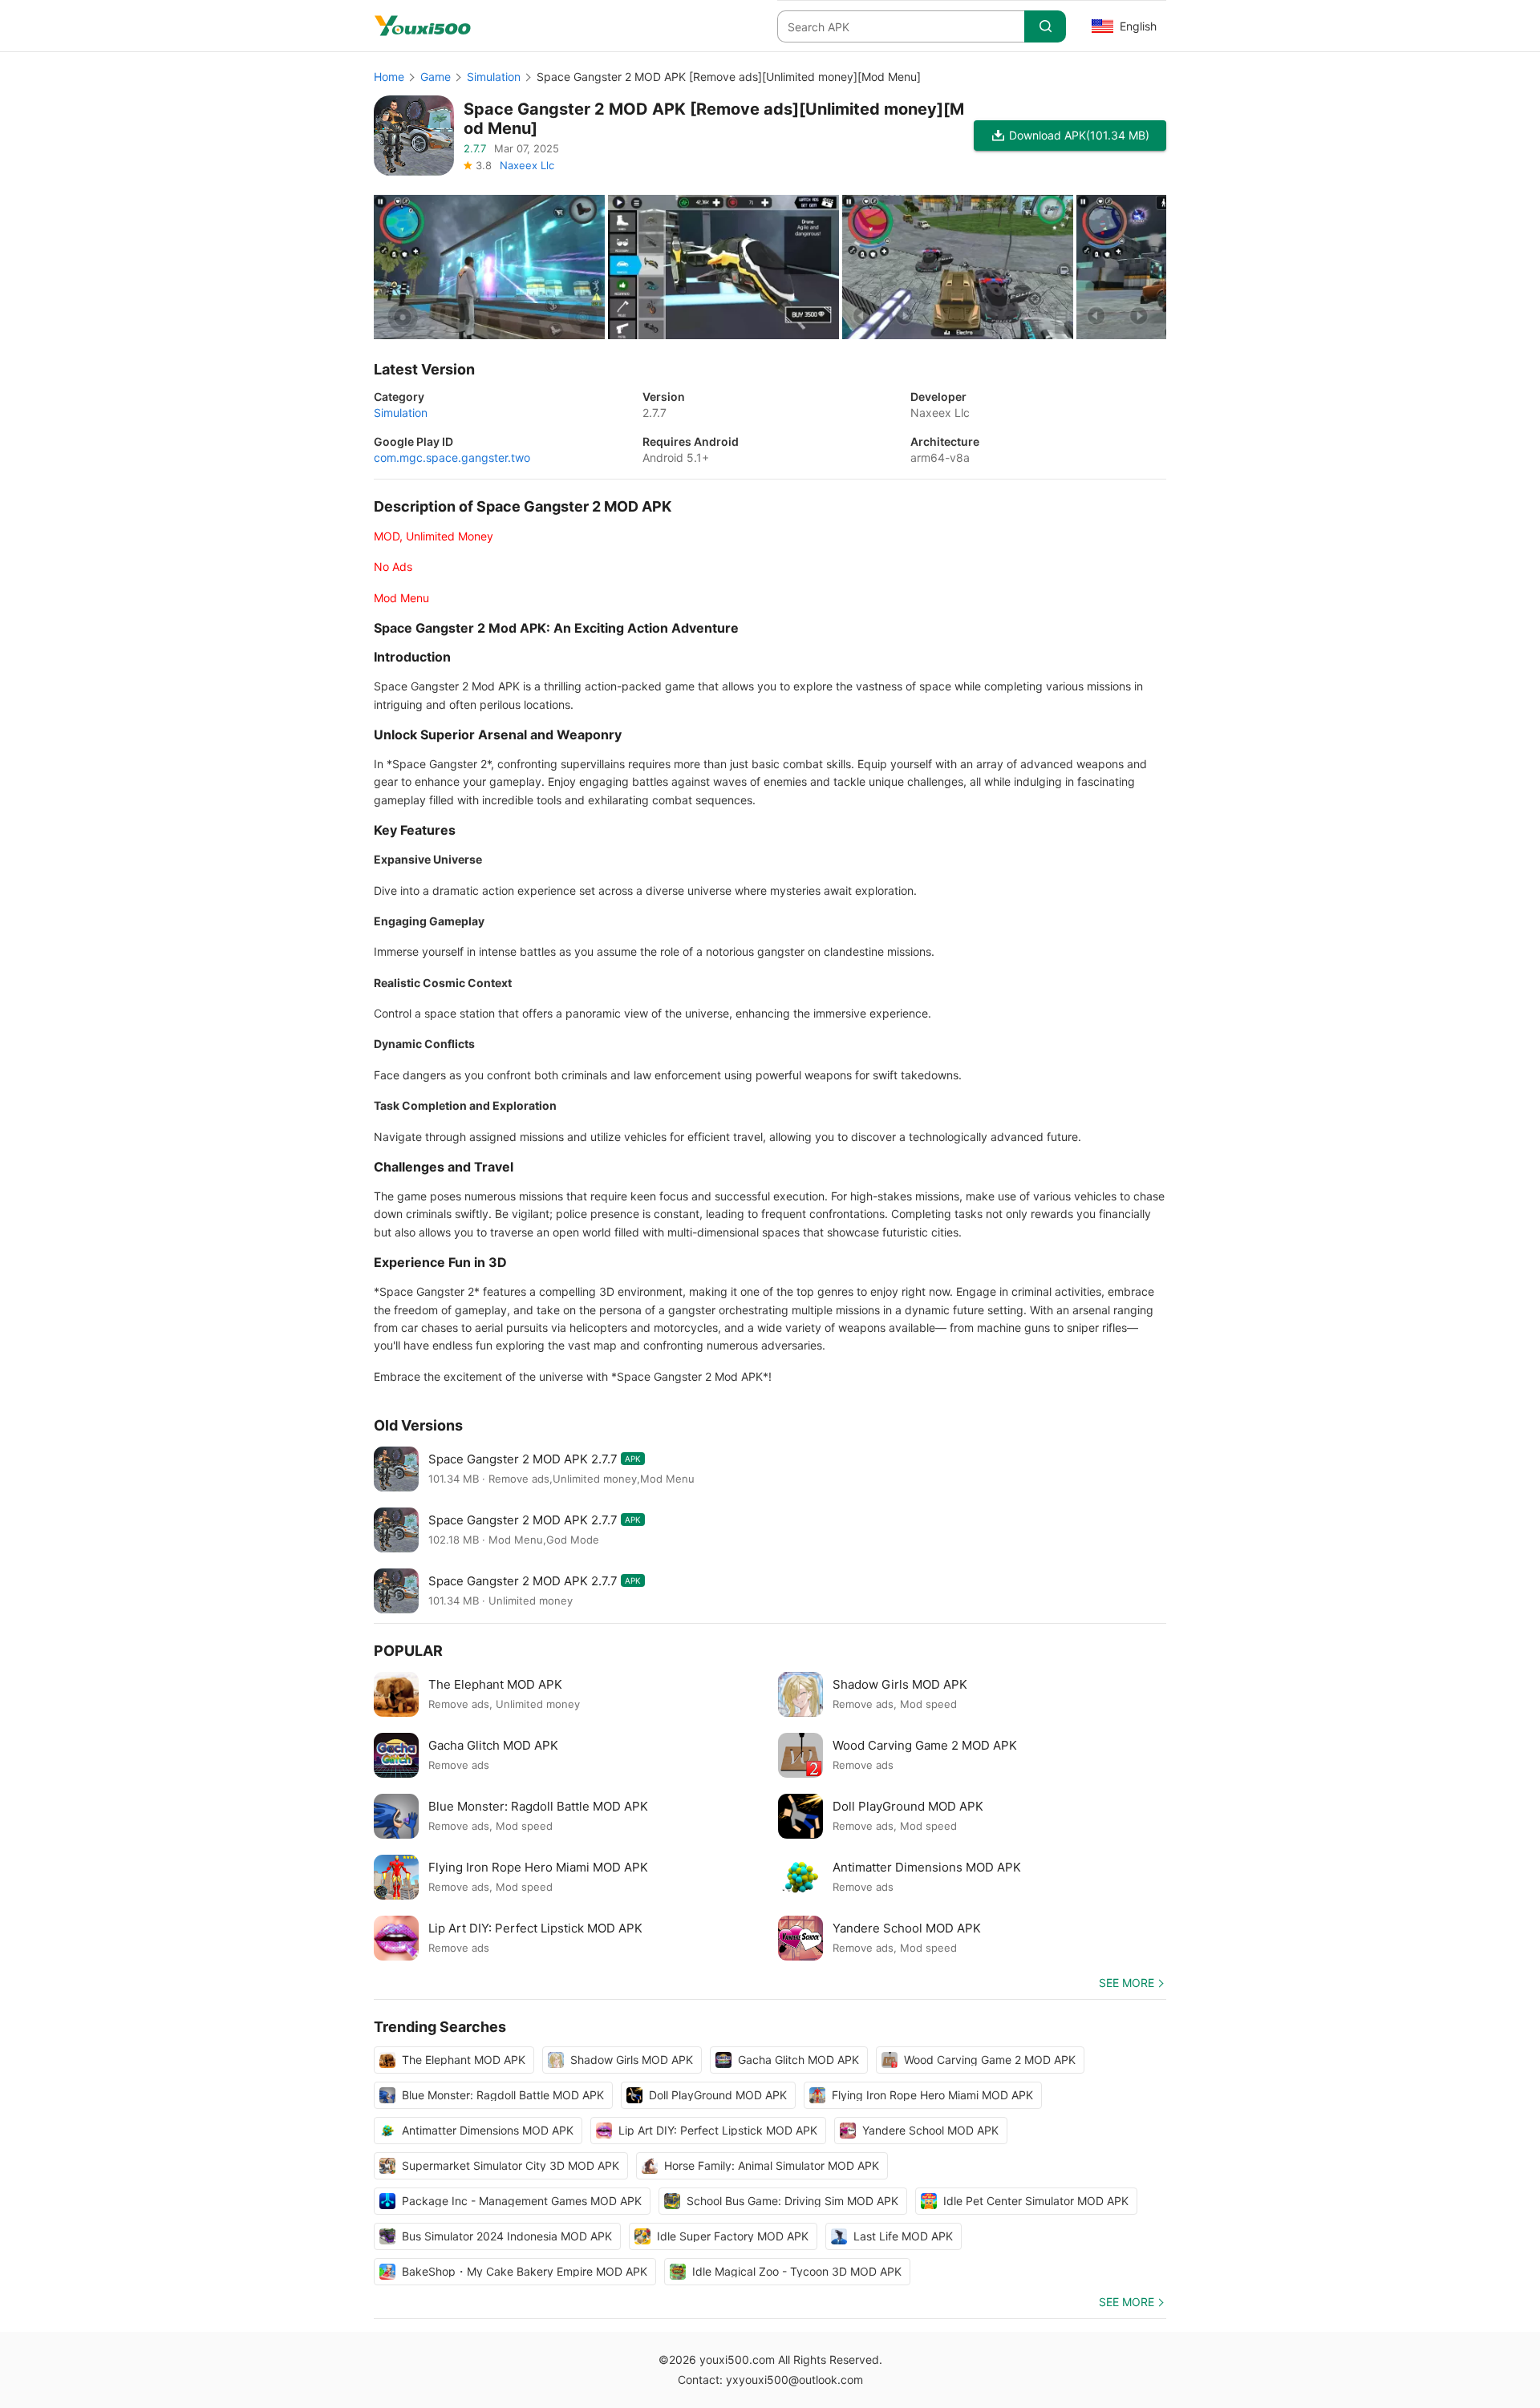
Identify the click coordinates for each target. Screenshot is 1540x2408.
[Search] (1045, 26)
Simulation (494, 77)
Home (389, 77)
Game (436, 77)
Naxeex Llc (527, 165)
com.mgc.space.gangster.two (452, 457)
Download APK (1079, 135)
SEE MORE (1127, 1983)
